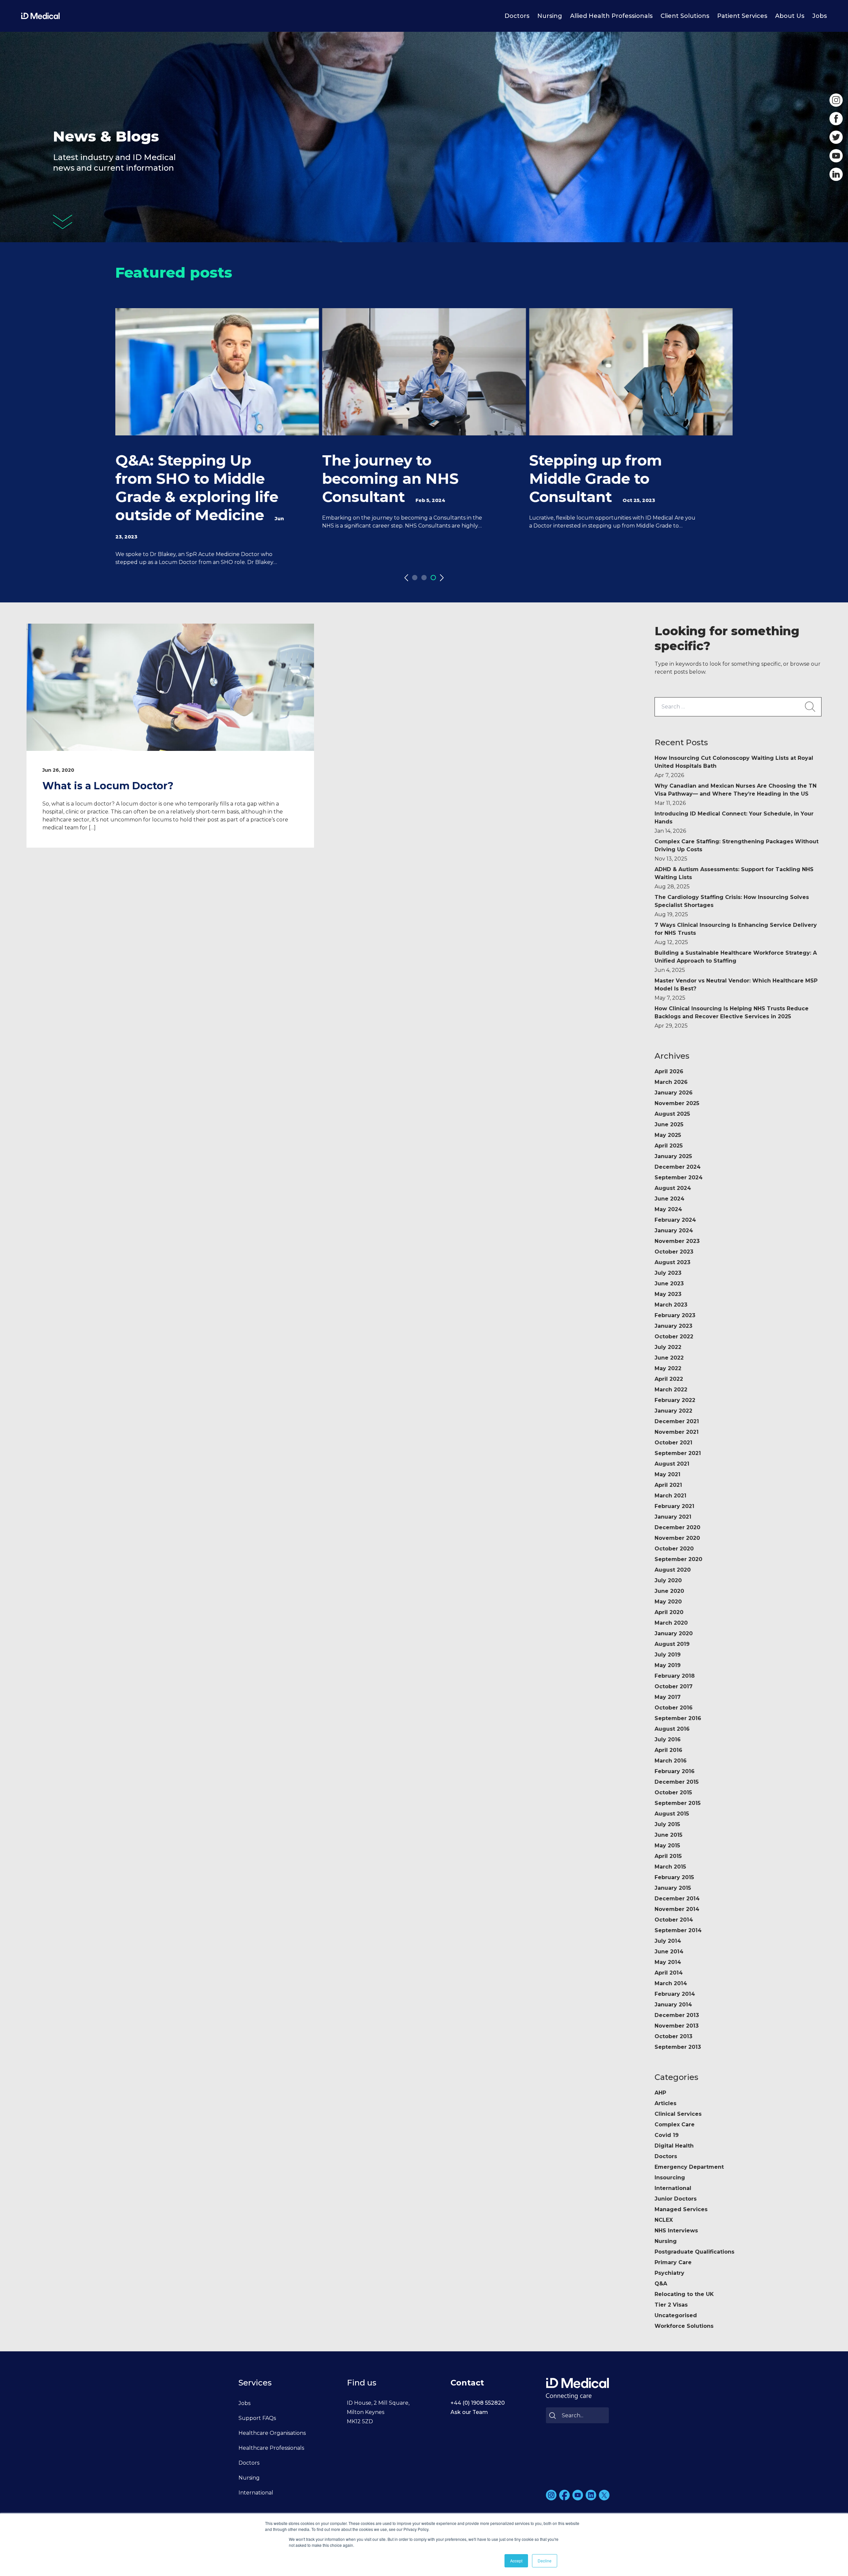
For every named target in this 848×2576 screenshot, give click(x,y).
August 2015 (672, 1814)
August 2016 (672, 1729)
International (673, 2188)
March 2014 (671, 1983)
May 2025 (668, 1135)
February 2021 (674, 1506)
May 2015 (667, 1846)
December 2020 (677, 1527)
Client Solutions (685, 16)
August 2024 (673, 1188)
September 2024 (679, 1177)
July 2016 (668, 1739)
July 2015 (667, 1824)
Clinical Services (678, 2114)
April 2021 (668, 1485)
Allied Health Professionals (611, 16)
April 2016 (668, 1750)
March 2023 (671, 1305)
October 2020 (674, 1549)
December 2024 (678, 1167)
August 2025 (672, 1114)
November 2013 (677, 2026)
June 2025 (669, 1124)
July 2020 (668, 1580)
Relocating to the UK (684, 2294)
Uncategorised (676, 2315)
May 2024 (668, 1209)
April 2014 (669, 1973)
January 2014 (673, 2005)
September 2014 (678, 1930)
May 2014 (668, 1962)
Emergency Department (689, 2167)
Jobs (820, 16)
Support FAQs (257, 2418)
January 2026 (674, 1093)
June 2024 (669, 1199)
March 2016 (671, 1761)
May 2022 (668, 1368)
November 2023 (677, 1241)
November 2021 (677, 1432)
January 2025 (673, 1156)
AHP (660, 2093)
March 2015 (670, 1867)
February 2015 (674, 1877)
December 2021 (677, 1421)
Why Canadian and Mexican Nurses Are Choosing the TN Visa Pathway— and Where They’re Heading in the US (736, 794)
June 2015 (668, 1835)
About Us (790, 16)
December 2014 (677, 1899)
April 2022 (669, 1379)
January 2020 (674, 1633)
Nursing (550, 16)
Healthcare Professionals (271, 2448)
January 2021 (673, 1517)
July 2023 (668, 1273)
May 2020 (668, 1602)
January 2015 (673, 1888)
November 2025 (677, 1103)
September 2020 (678, 1559)
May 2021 (667, 1474)
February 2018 (675, 1676)
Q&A (661, 2284)
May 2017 (668, 1697)
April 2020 (669, 1612)
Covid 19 (667, 2135)
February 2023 (675, 1315)
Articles (665, 2103)
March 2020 (671, 1623)
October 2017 (674, 1686)
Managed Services (681, 2209)
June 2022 (669, 1358)
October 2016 (674, 1708)
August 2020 (673, 1570)
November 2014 (677, 1909)
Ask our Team (469, 2412)
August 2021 (672, 1464)
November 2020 (677, 1538)
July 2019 (668, 1655)
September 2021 (678, 1453)
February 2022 (675, 1400)
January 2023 (673, 1326)
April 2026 (669, 1071)
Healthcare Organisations (272, 2433)
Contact (467, 2383)
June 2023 (669, 1284)
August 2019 (672, 1644)
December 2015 (677, 1782)
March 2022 (671, 1390)
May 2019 (668, 1665)
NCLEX (664, 2220)
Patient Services (742, 16)
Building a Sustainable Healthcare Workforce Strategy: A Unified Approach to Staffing (736, 961)
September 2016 (678, 1718)
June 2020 (669, 1591)
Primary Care (673, 2262)
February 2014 (675, 1994)
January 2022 (673, 1411)
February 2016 (675, 1771)
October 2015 (673, 1792)
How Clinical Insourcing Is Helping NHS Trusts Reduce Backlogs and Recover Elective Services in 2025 (732, 1017)
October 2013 (673, 2036)
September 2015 (678, 1803)
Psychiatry (669, 2273)
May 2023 (668, 1294)
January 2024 (674, 1231)
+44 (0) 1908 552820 (478, 2403)
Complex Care (675, 2125)
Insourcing (670, 2178)
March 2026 (671, 1082)
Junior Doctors (676, 2199)
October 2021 (673, 1443)
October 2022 (674, 1337)
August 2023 (672, 1262)
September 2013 (678, 2047)
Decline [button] (545, 2561)
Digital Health (674, 2146)
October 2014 (674, 1920)
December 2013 (677, 2015)
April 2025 (669, 1146)
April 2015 (668, 1856)
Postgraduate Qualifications (694, 2252)
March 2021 (670, 1496)
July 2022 (668, 1347)
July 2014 (668, 1941)
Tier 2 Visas (671, 2305)
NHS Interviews (676, 2231)
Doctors (517, 16)
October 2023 (674, 1252)
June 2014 (669, 1952)
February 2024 (675, 1220)
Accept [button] (516, 2561)
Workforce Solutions (684, 2326)
